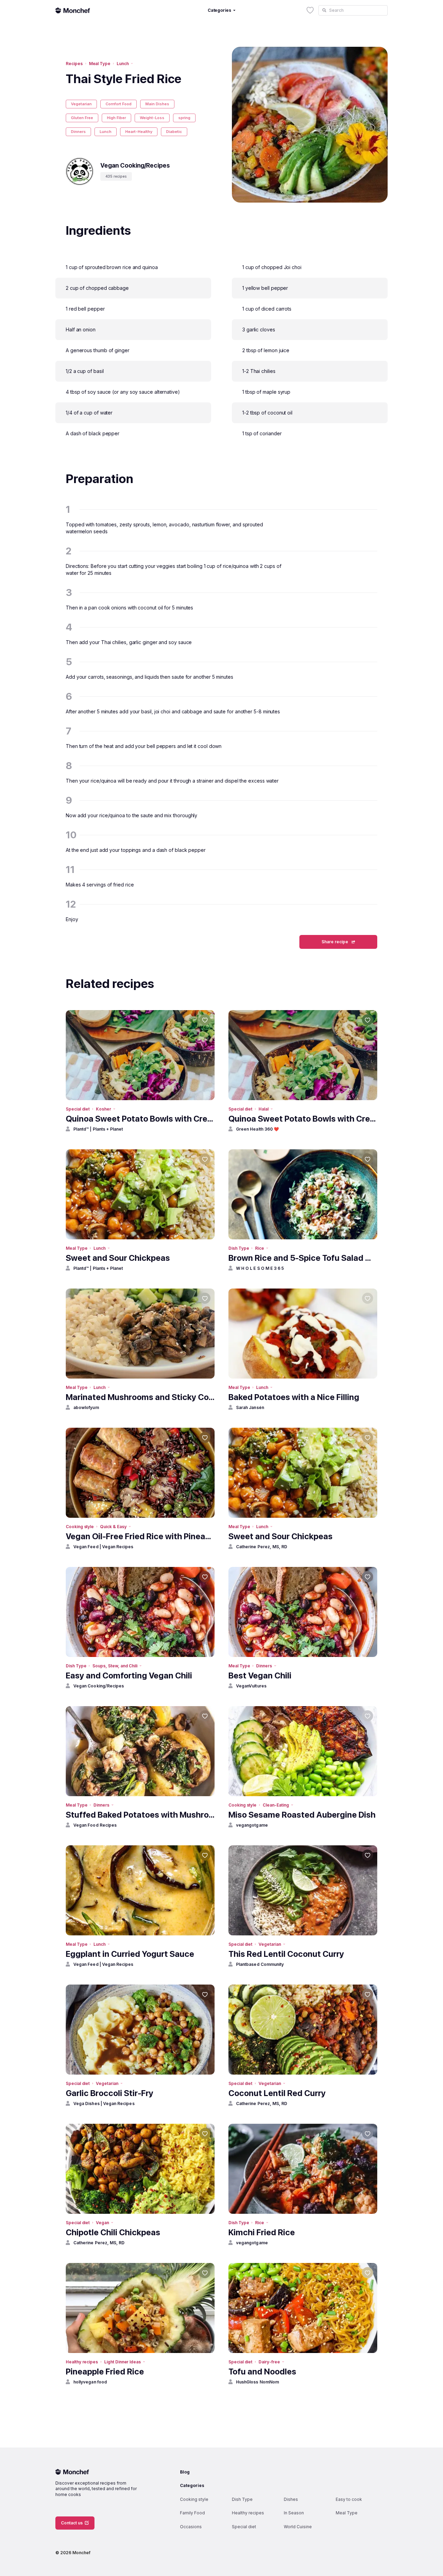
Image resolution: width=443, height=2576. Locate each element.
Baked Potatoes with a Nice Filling (294, 1397)
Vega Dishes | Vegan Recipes (104, 2103)
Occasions (191, 2527)
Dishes (291, 2499)
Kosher (103, 1109)
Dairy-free (269, 2362)
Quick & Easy (113, 1527)
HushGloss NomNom (257, 2382)
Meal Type (100, 64)
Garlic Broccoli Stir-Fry (110, 2093)
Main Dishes (157, 104)
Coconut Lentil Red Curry (277, 2093)
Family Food (192, 2513)
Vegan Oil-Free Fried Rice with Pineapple (140, 1536)
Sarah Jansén (250, 1407)
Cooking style (80, 1527)
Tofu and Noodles (262, 2372)
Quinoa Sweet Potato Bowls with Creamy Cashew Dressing (140, 1119)
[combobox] (353, 10)
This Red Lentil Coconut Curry (286, 1954)
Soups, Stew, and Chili (115, 1666)
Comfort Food (119, 104)
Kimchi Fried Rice (262, 2232)
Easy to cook (349, 2499)
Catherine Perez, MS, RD (262, 1547)
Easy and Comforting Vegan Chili (129, 1675)
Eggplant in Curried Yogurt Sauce (130, 1954)
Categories (192, 2485)
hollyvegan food (90, 2382)
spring (184, 118)
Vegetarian (81, 104)
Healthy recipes (82, 2362)
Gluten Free (82, 118)
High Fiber (116, 118)
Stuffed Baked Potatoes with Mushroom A (140, 1815)
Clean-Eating (276, 1805)
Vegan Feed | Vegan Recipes (103, 1547)
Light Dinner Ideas (123, 2362)
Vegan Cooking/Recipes (99, 1686)
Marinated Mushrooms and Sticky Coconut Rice (140, 1397)
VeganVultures (251, 1686)
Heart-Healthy (139, 132)
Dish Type (239, 1248)
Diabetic (174, 132)
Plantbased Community (260, 1964)
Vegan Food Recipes (95, 1825)
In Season (294, 2513)
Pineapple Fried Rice (105, 2372)
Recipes (74, 64)
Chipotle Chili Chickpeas (113, 2232)
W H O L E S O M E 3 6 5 (260, 1268)
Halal (264, 1109)
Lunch (123, 64)
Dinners (78, 132)
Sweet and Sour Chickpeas (118, 1258)
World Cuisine (298, 2527)
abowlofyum (86, 1407)
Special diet (78, 1109)
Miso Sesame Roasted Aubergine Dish (302, 1815)
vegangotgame (252, 1825)
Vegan (102, 2223)
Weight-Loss (152, 118)
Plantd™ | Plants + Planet (98, 1129)
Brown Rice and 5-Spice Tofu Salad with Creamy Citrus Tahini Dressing (303, 1258)
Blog (185, 2472)
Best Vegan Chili (260, 1675)
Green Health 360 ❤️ (257, 1129)
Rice (260, 1248)
